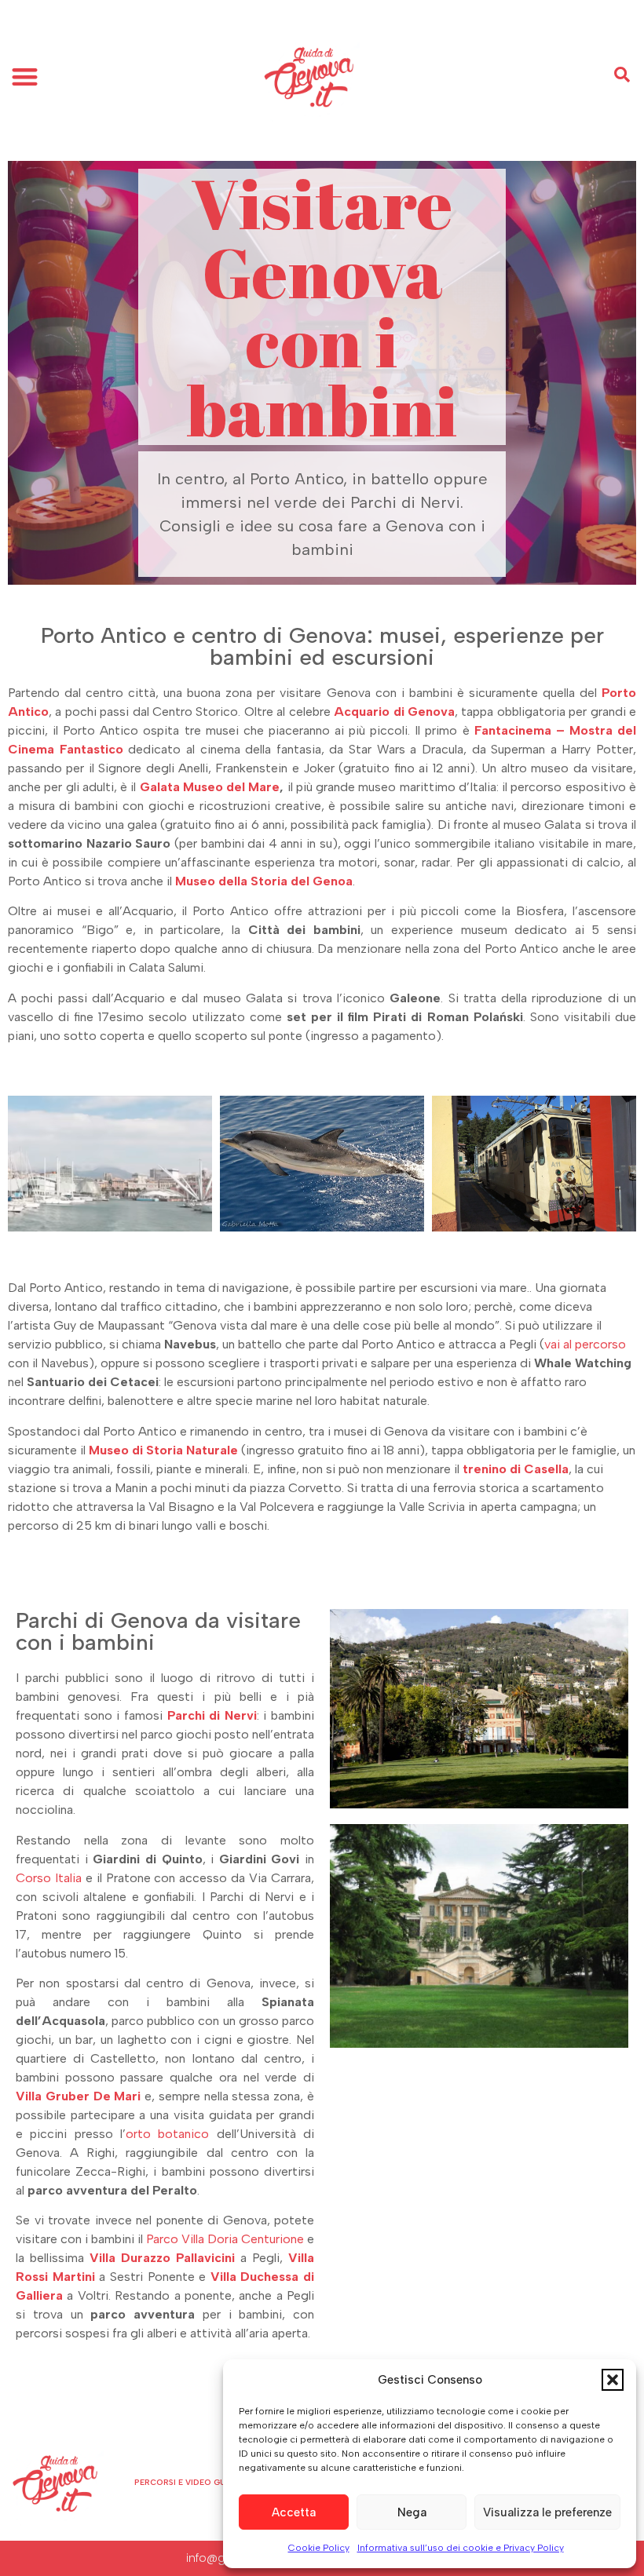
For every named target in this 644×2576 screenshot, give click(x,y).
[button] (613, 2380)
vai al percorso (585, 1344)
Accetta (294, 2512)
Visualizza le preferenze (547, 2512)
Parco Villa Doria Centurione (225, 2239)
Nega (412, 2512)
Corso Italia (49, 1878)
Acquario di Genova (394, 712)
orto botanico (167, 2134)
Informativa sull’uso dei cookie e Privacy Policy (461, 2548)
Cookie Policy (319, 2548)
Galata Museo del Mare (210, 787)
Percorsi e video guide (187, 2482)
